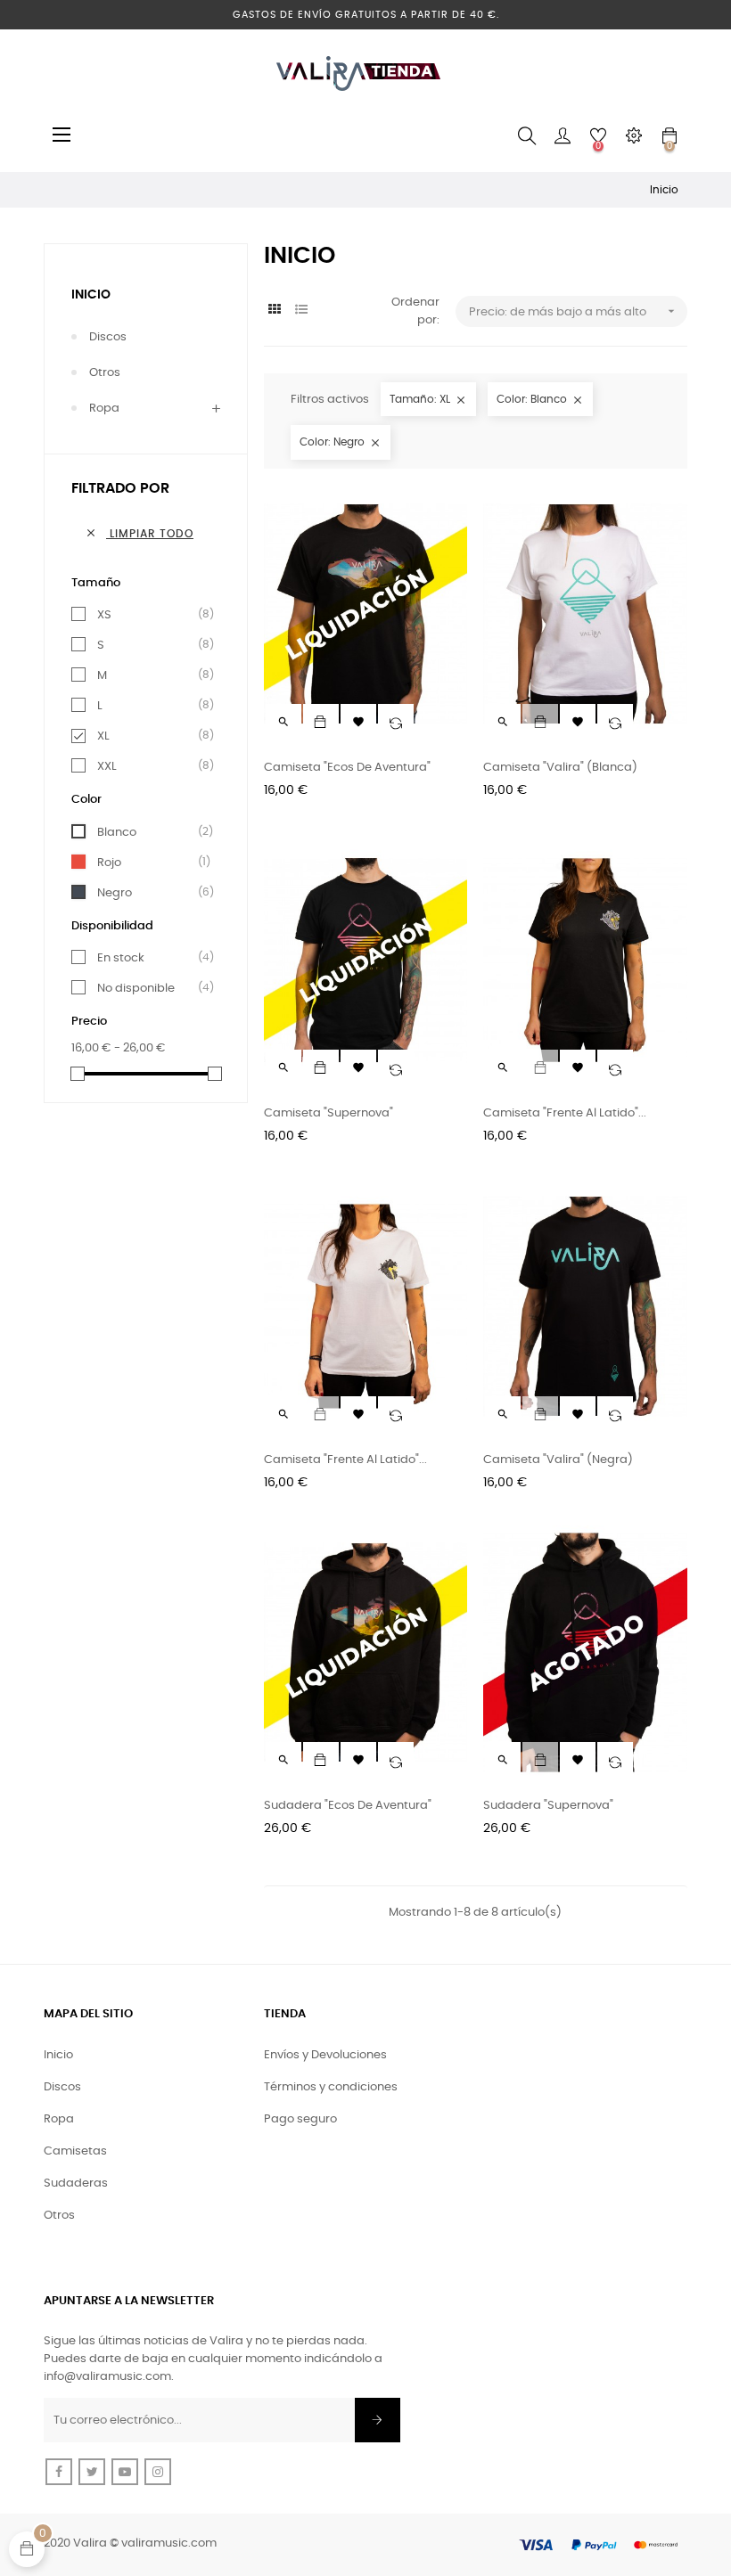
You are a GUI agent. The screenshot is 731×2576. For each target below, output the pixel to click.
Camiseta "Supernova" (329, 1113)
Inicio (91, 295)
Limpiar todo (139, 533)
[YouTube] (125, 2472)
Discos (108, 337)
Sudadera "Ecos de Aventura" (348, 1806)
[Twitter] (92, 2472)
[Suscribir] (378, 2420)
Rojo (149, 863)
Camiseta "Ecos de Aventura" (347, 768)
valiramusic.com (169, 2543)
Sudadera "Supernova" (548, 1806)
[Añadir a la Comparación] (396, 722)
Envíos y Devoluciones (325, 2055)
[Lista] (302, 311)
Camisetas (75, 2151)
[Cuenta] (563, 136)
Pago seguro (300, 2119)
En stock (149, 958)
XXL (149, 766)
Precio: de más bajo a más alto (574, 311)
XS (149, 615)
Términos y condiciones (331, 2087)
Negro (149, 893)
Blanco (149, 832)
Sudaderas (76, 2183)
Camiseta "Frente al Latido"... (565, 1113)
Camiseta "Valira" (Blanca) (560, 768)
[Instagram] (158, 2472)
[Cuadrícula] (275, 311)
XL (149, 736)
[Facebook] (59, 2472)
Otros (105, 373)
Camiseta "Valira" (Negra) (558, 1460)
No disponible (149, 988)
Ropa (104, 409)
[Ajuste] (634, 136)
